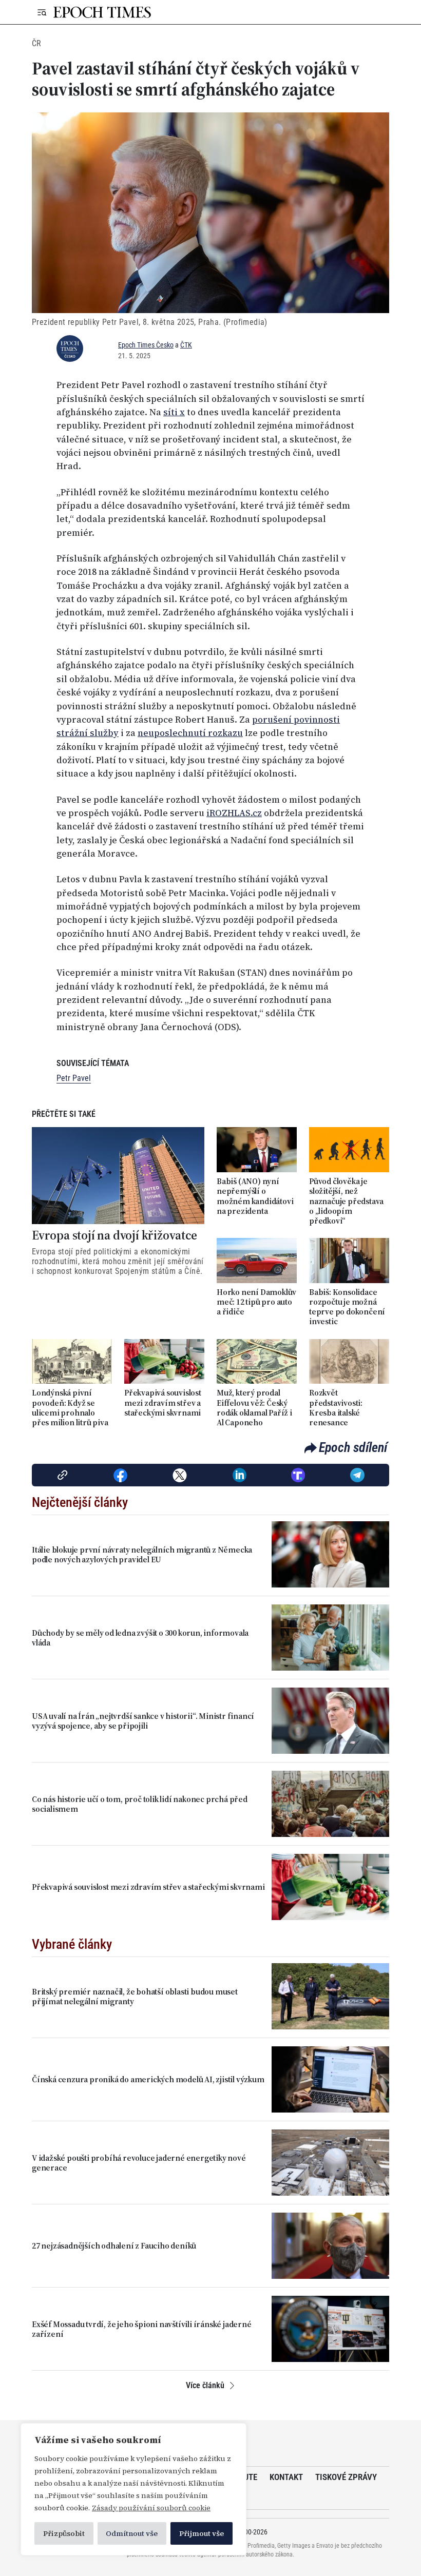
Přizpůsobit (64, 2533)
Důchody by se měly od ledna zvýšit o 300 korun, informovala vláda (140, 1638)
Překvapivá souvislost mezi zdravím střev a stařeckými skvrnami (163, 1403)
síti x (174, 412)
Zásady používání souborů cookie (151, 2508)
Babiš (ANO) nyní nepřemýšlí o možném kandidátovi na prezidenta (255, 1196)
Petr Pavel (74, 1078)
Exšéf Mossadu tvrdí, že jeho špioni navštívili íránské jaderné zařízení (142, 2329)
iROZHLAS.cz (234, 813)
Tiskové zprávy (346, 2477)
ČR (36, 43)
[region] (133, 2489)
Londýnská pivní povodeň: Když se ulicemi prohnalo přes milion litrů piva (70, 1408)
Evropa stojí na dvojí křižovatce (114, 1236)
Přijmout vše (202, 2533)
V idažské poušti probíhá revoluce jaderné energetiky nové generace (139, 2163)
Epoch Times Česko (146, 345)
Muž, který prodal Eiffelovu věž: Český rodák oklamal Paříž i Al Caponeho (254, 1408)
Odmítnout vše (132, 2533)
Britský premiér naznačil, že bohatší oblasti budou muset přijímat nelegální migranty (135, 1997)
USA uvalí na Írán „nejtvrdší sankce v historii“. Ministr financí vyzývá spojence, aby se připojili (143, 1721)
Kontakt (286, 2477)
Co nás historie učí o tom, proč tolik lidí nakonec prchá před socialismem (140, 1804)
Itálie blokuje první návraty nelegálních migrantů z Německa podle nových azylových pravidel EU (142, 1555)
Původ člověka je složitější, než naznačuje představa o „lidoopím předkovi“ (346, 1201)
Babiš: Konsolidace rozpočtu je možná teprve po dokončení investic (347, 1307)
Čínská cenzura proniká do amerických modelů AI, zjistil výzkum (148, 2079)
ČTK (186, 345)
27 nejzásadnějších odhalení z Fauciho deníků (114, 2246)
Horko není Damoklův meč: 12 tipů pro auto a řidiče (256, 1302)
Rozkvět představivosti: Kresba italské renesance (336, 1408)
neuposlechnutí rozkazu (190, 733)
